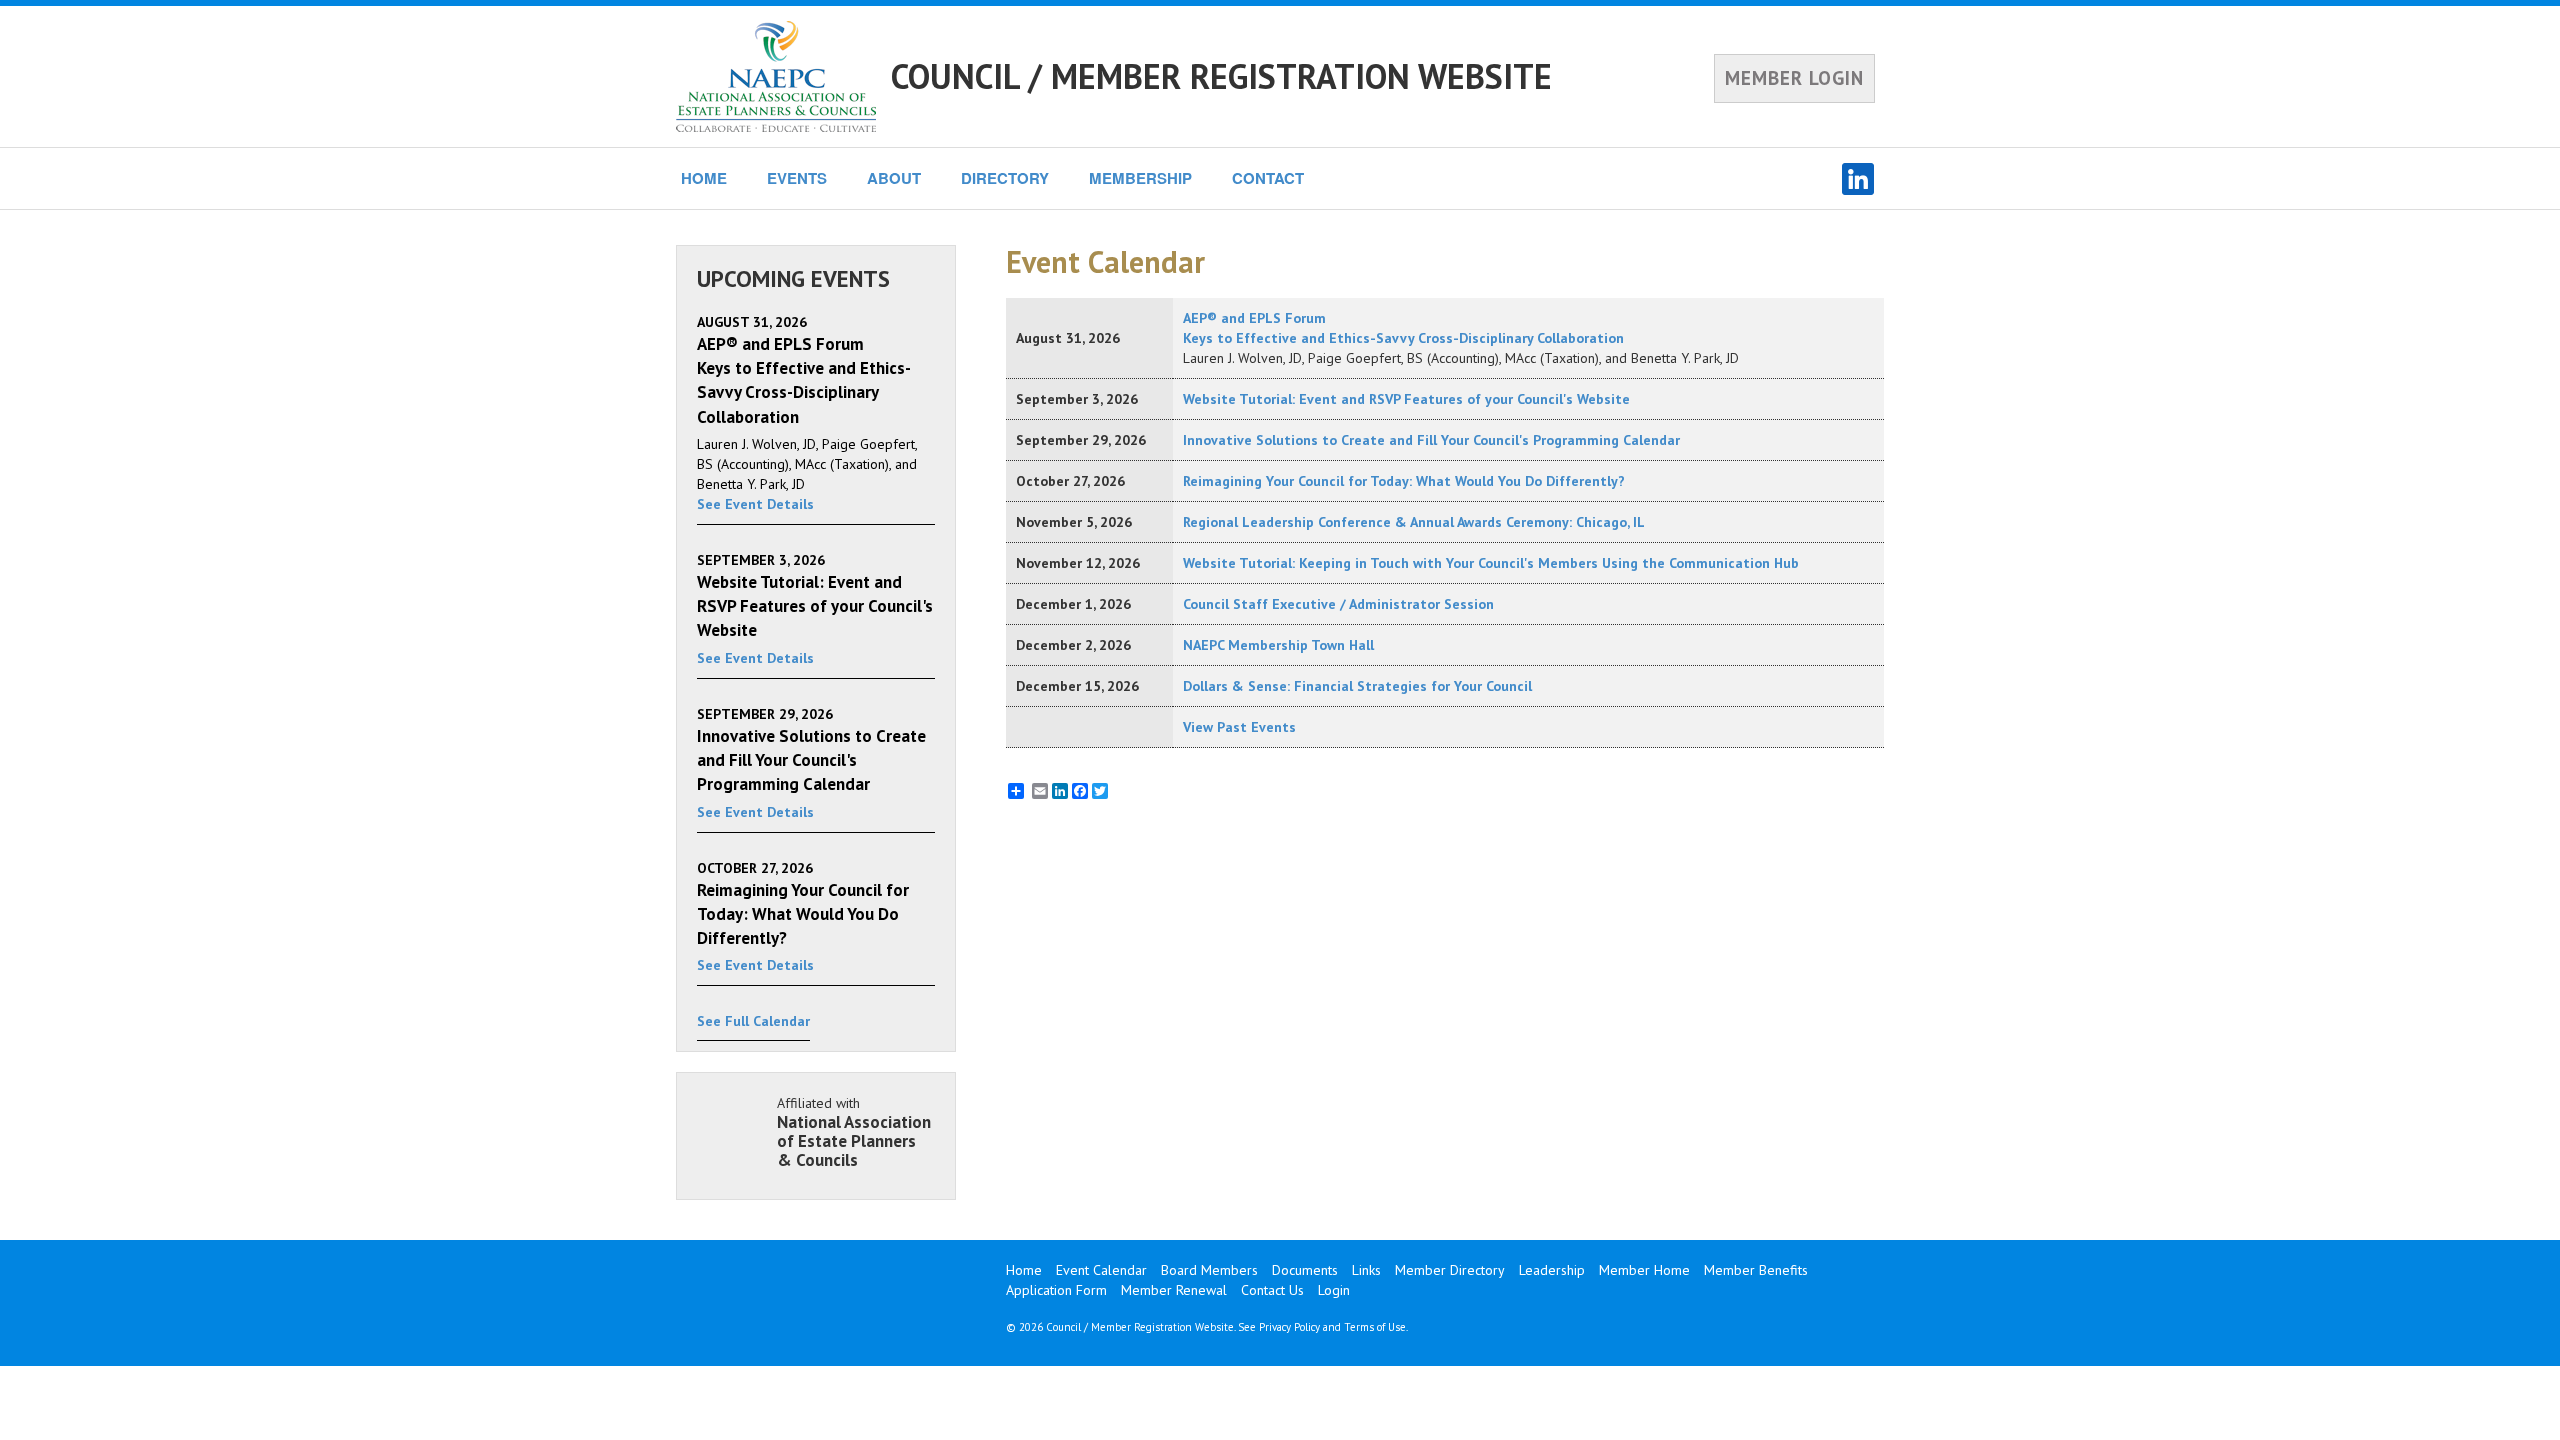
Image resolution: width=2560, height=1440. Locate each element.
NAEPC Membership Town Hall (1278, 645)
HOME (704, 178)
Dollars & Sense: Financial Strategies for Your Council (1357, 686)
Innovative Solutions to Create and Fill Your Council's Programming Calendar (1431, 440)
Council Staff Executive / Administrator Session (1338, 604)
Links (1366, 1270)
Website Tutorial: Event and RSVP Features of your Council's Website (1406, 399)
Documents (1305, 1270)
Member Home (1644, 1270)
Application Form (1056, 1290)
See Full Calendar (753, 1021)
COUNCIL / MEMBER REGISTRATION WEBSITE (1221, 76)
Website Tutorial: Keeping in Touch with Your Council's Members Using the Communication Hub (1491, 563)
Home (1024, 1270)
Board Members (1209, 1270)
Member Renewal (1174, 1290)
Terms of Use (1375, 1327)
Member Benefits (1756, 1270)
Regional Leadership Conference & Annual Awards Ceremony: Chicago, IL (1414, 522)
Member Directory (1450, 1270)
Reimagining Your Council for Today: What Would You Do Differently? (1404, 481)
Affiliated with (854, 1131)
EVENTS (797, 178)
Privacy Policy (1289, 1327)
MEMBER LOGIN (1794, 78)
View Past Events (1239, 727)
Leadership (1552, 1270)
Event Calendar (1101, 1270)
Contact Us (1272, 1290)
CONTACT (1268, 178)
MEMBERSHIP (1140, 178)
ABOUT (894, 178)
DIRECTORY (1005, 178)
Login (1334, 1290)
